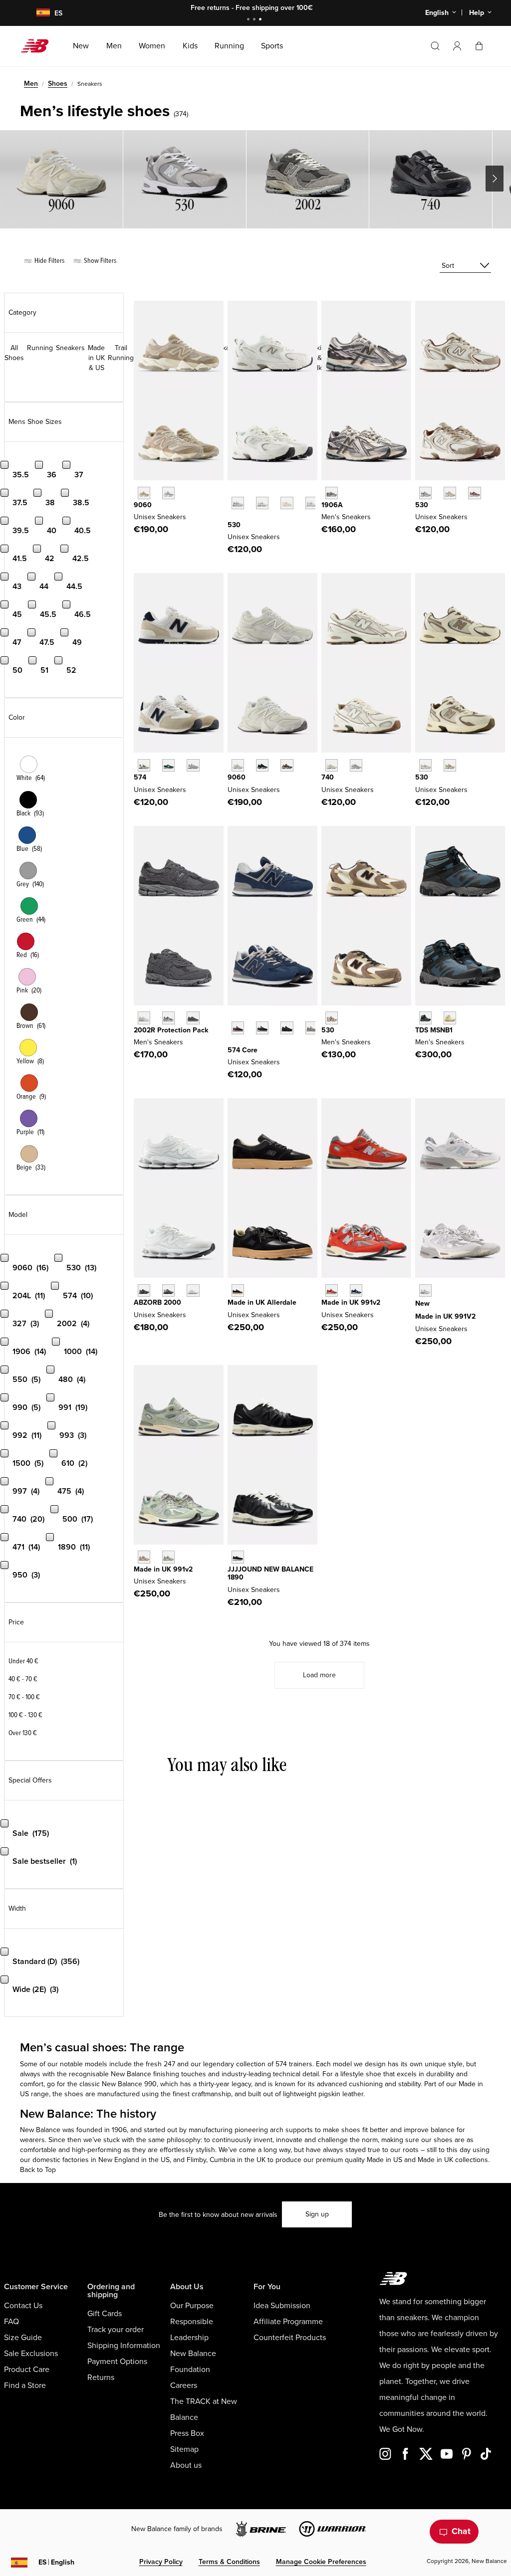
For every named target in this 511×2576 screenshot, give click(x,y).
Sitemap (184, 2449)
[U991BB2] (168, 1557)
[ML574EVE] (287, 1028)
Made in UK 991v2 (351, 1302)
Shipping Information (124, 2346)
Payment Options (117, 2362)
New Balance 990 (129, 2084)
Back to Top (38, 2170)
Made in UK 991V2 (445, 1316)
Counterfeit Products (290, 2338)
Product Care (27, 2370)
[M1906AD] (332, 493)
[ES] (37, 13)
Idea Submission (282, 2306)
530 (234, 525)
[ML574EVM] (238, 1028)
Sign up (317, 2214)
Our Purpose (192, 2306)
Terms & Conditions (229, 2562)
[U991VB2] (356, 1290)
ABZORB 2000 (157, 1302)
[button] (457, 46)
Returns (101, 2378)
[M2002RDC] (144, 1018)
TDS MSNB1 (434, 1030)
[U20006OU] (168, 1290)
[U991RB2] (144, 1557)
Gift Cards (105, 2314)
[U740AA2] (356, 765)
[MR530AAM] (425, 765)
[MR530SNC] (332, 1018)
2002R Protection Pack (171, 1030)
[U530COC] (425, 493)
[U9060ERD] (168, 493)
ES (56, 2562)
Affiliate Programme (288, 2322)
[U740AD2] (332, 765)
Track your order (116, 2330)
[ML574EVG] (312, 1028)
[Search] (435, 46)
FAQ (11, 2322)
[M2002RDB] (193, 1018)
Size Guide (23, 2338)
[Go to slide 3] (261, 20)
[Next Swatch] (233, 518)
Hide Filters (49, 261)
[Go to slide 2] (255, 20)
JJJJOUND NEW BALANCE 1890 (270, 1574)
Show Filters (99, 261)
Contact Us (23, 2306)
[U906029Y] (238, 765)
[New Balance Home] (39, 46)
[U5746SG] (144, 765)
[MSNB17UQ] (425, 1018)
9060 (143, 505)
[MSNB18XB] (450, 1018)
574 (140, 777)
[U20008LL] (144, 1290)
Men (31, 84)
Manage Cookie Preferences (321, 2562)
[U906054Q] (262, 765)
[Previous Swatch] (233, 492)
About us (186, 2465)
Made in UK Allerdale (262, 1302)
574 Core (243, 1050)
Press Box (187, 2433)
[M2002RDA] (168, 1018)
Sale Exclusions (31, 2354)
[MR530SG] (238, 503)
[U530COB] (450, 493)
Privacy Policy (161, 2562)
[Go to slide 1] (250, 20)
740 (328, 777)
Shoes (58, 84)
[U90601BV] (287, 765)
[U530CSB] (262, 503)
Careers (184, 2385)
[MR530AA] (287, 503)
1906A (332, 505)
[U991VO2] (332, 1290)
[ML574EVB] (262, 1028)
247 (169, 2064)
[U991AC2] (425, 1290)
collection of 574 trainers (274, 2064)
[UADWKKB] (238, 1290)
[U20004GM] (193, 1290)
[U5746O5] (193, 765)
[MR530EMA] (312, 503)
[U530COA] (474, 493)
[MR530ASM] (450, 765)
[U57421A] (168, 765)
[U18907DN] (238, 1557)
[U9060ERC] (144, 493)
